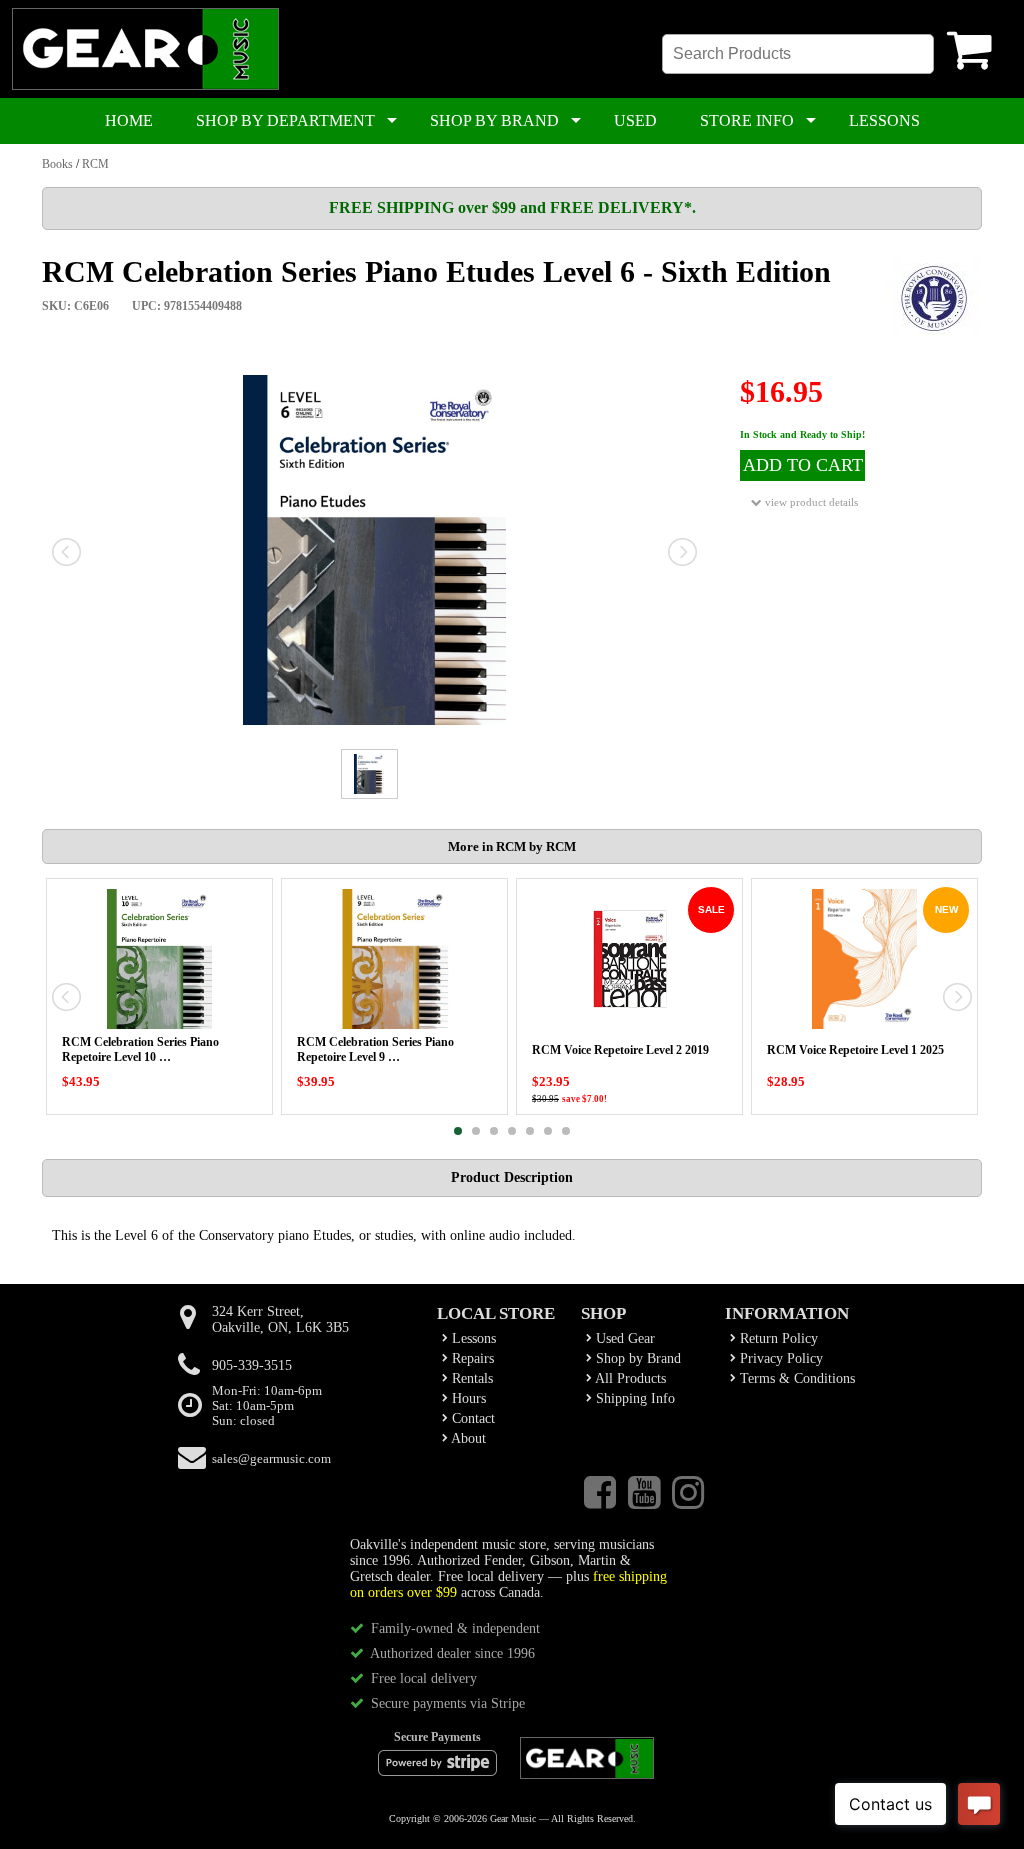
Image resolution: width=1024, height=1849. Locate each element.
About (467, 1438)
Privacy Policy (779, 1358)
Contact (471, 1418)
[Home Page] (145, 86)
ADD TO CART (803, 465)
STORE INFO (747, 120)
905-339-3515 (252, 1365)
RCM (95, 164)
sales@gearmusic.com (271, 1459)
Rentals (470, 1378)
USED (635, 120)
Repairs (471, 1358)
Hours (467, 1398)
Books (57, 164)
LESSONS (884, 120)
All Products (629, 1378)
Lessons (472, 1338)
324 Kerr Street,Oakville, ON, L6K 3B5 (280, 1319)
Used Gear (623, 1338)
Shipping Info (633, 1398)
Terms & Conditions (795, 1378)
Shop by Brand (636, 1358)
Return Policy (777, 1338)
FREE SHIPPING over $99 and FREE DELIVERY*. (512, 207)
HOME (129, 120)
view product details (810, 502)
